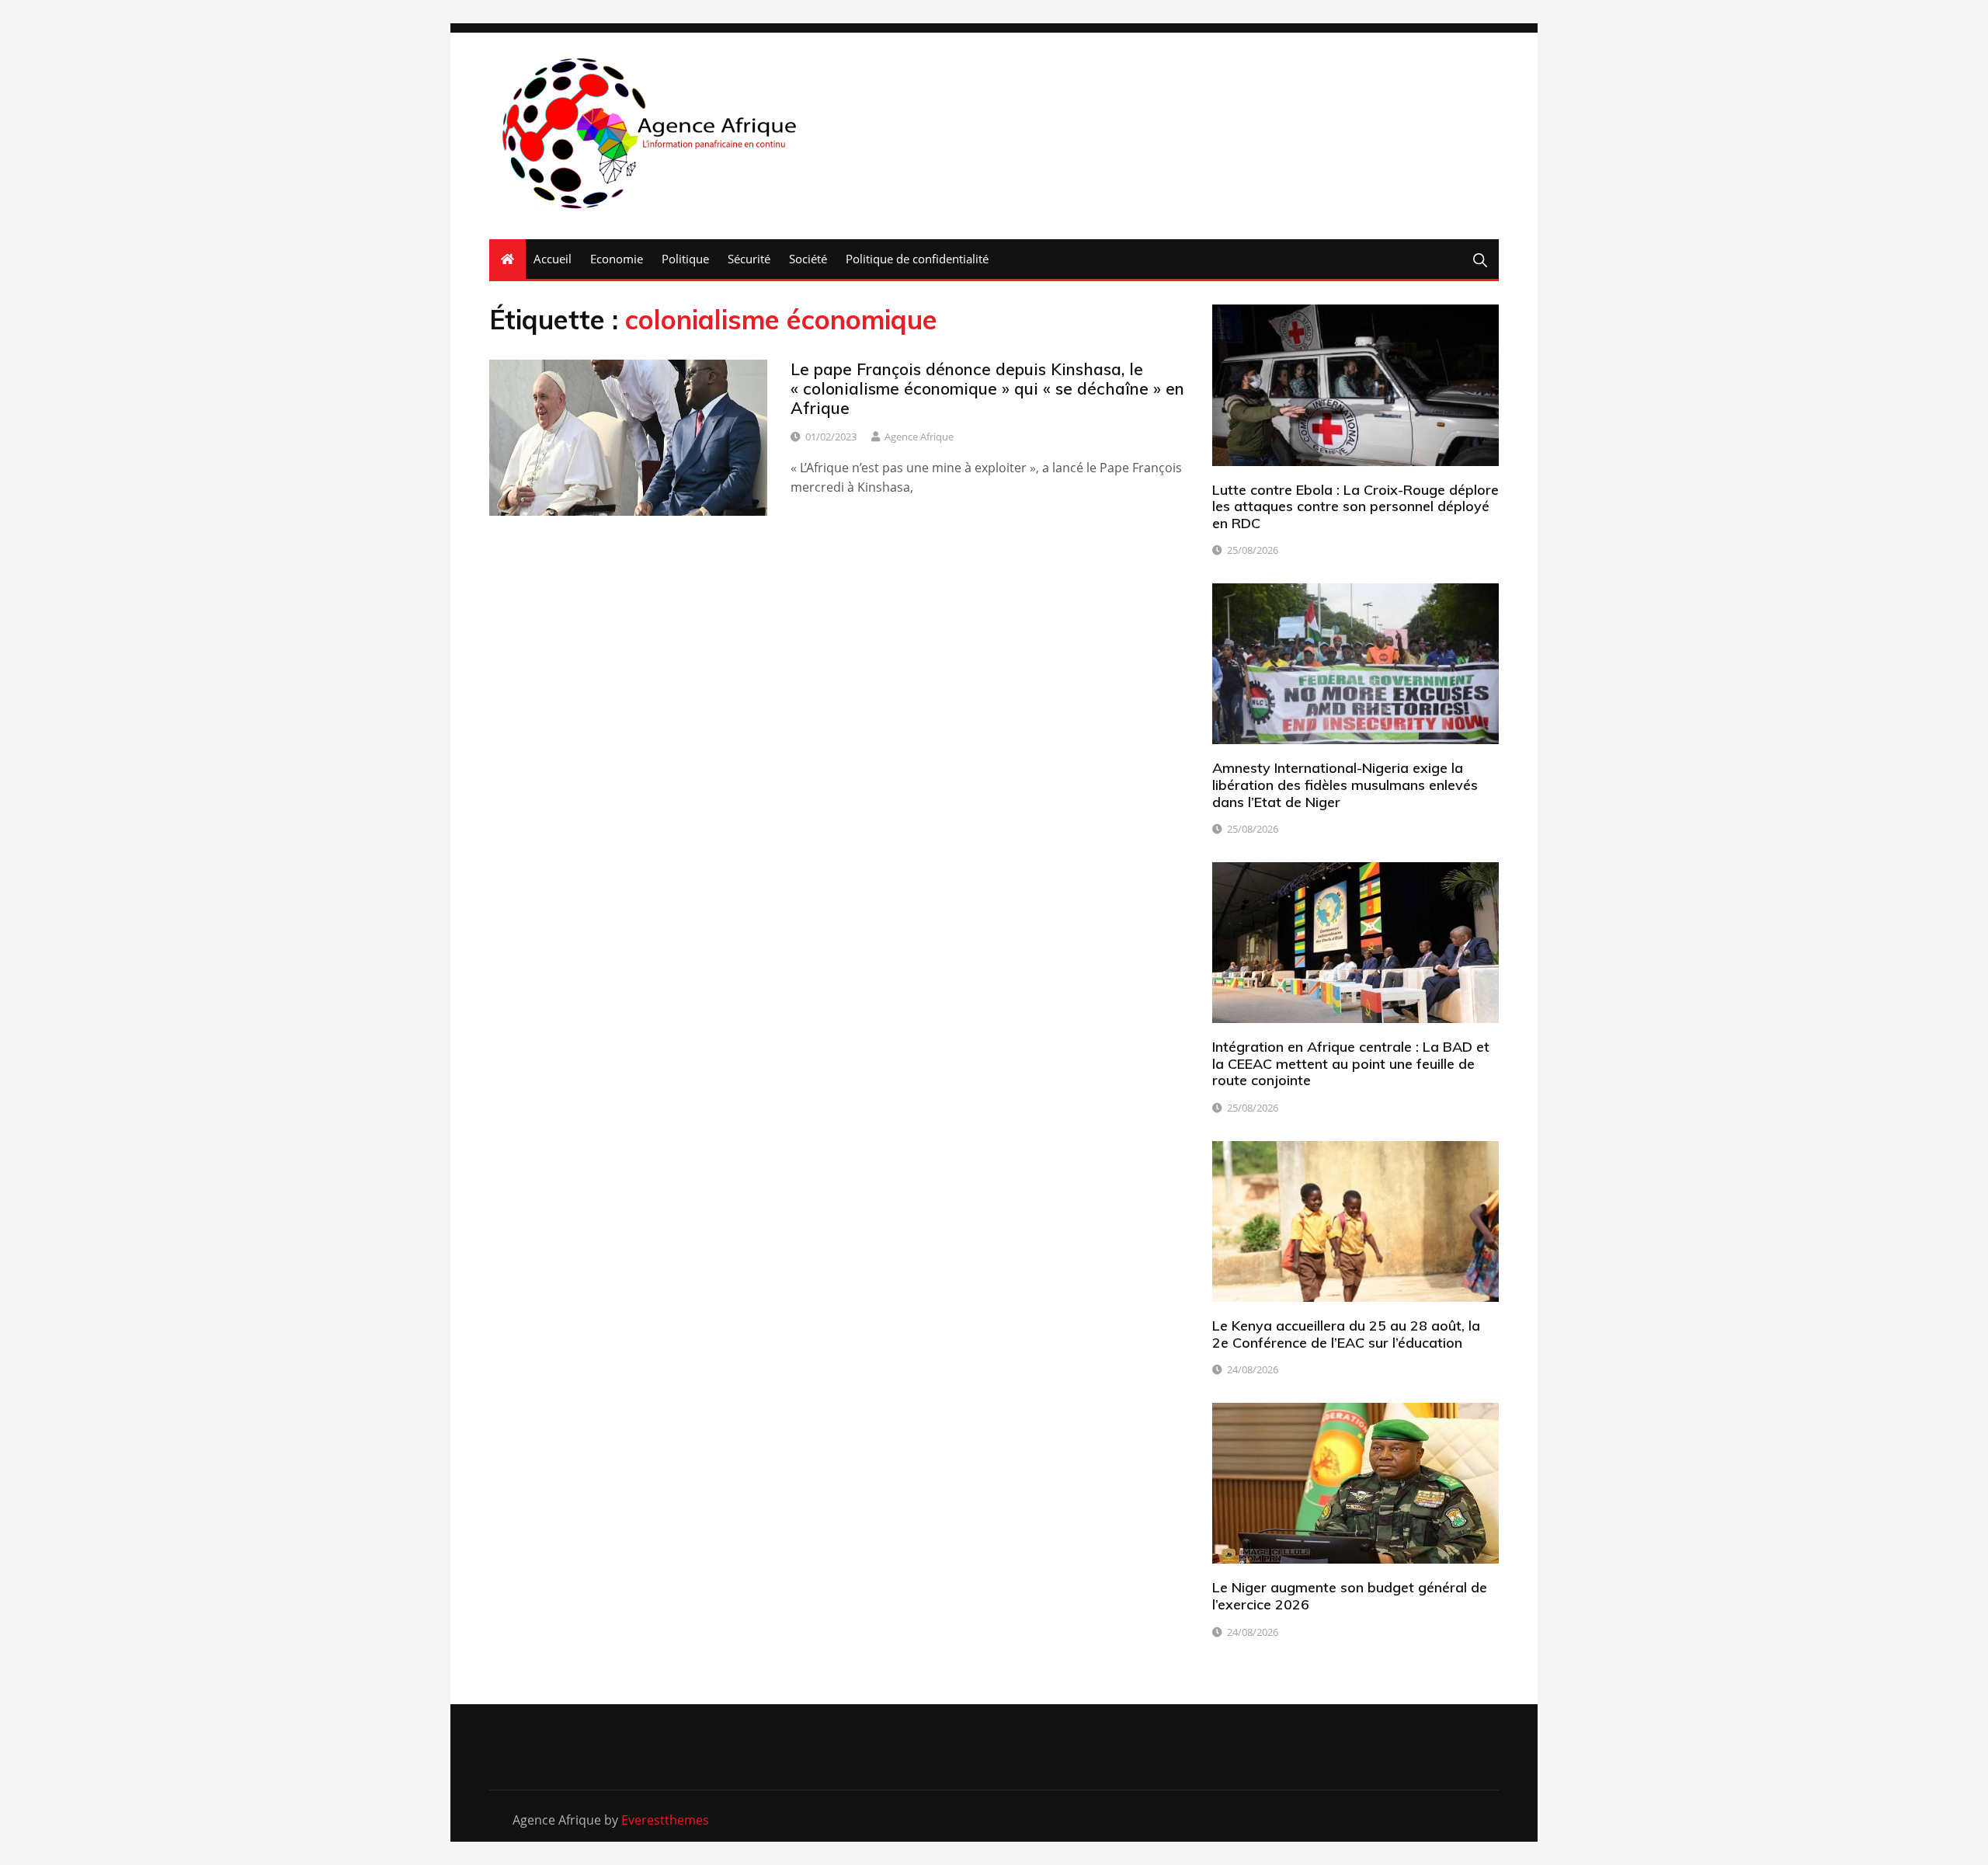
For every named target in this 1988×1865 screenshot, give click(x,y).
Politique (685, 259)
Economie (617, 259)
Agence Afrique (919, 437)
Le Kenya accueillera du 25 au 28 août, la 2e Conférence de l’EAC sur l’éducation (1346, 1334)
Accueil (553, 259)
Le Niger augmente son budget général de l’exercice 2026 (1350, 1596)
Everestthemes (665, 1820)
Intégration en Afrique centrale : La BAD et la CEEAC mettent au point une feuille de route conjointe (1351, 1063)
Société (808, 259)
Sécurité (749, 259)
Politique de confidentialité (917, 259)
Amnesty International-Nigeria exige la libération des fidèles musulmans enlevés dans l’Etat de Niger (1345, 785)
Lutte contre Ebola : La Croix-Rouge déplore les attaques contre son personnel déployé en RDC (1355, 506)
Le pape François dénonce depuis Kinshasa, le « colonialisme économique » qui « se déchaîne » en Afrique (987, 388)
